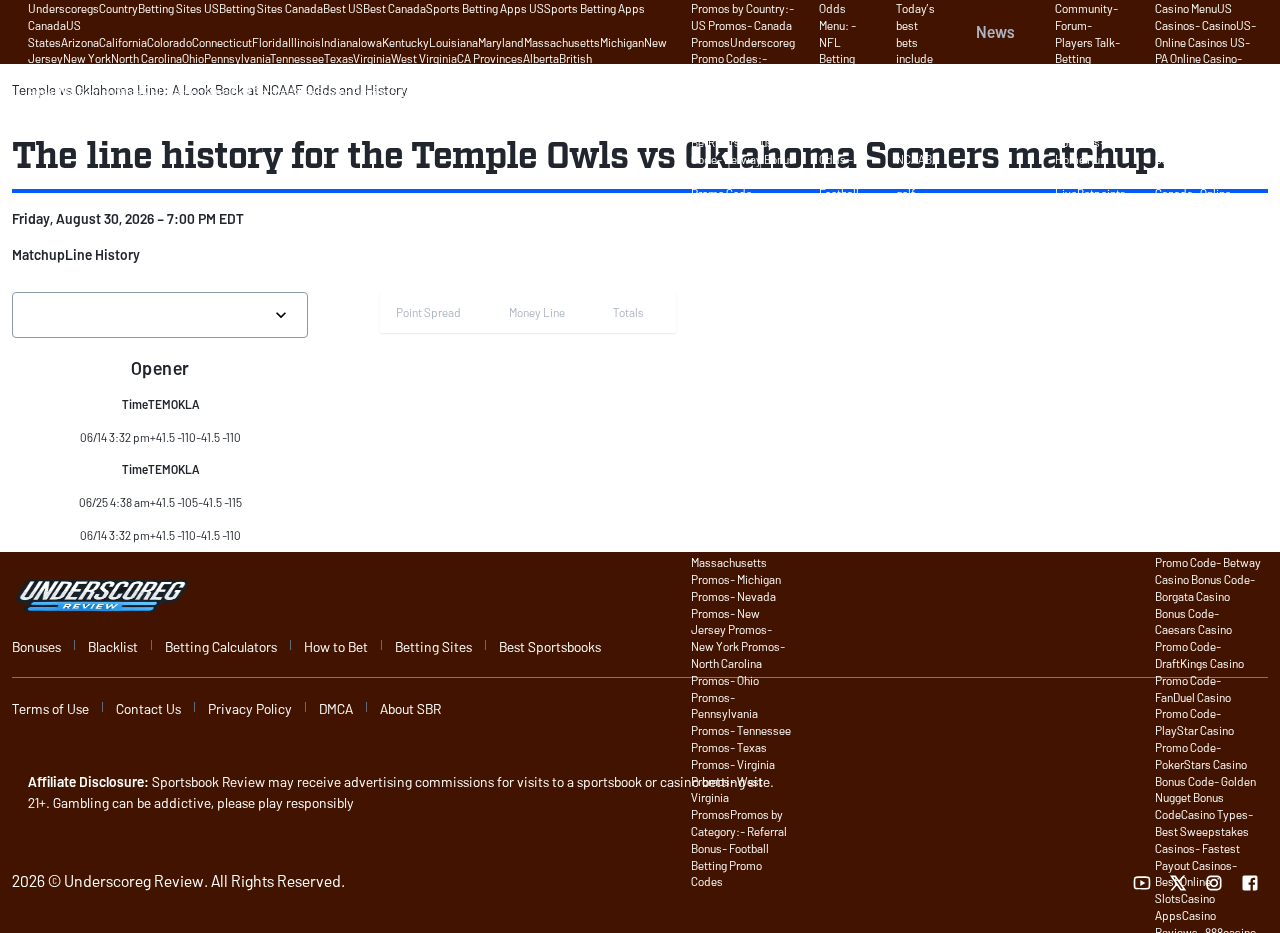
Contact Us (148, 708)
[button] (38, 255)
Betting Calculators (221, 646)
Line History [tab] (102, 254)
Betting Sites (433, 646)
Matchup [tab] (38, 254)
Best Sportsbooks (550, 646)
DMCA (336, 708)
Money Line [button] (537, 312)
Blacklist (113, 646)
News (995, 31)
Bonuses (36, 646)
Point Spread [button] (428, 312)
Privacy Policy (250, 708)
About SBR (410, 708)
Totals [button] (628, 312)
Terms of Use (50, 708)
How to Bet (336, 646)
